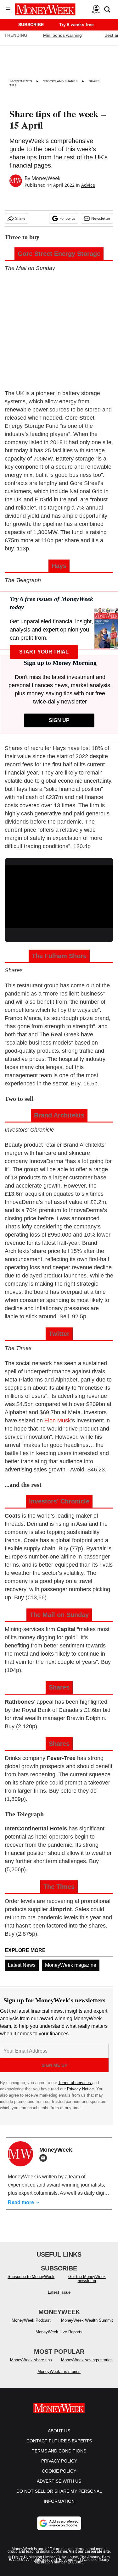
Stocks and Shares (60, 81)
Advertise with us (59, 2481)
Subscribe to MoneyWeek (31, 2277)
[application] (59, 896)
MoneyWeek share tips (31, 2360)
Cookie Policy (59, 2471)
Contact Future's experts (59, 2441)
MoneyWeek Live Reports (59, 2332)
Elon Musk (58, 1420)
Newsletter (101, 218)
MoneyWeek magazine (71, 1965)
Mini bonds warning (62, 35)
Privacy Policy (59, 2461)
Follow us (67, 218)
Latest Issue (59, 2292)
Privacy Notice (80, 2089)
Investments (21, 81)
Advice (88, 185)
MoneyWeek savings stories (87, 2360)
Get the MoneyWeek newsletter (87, 2279)
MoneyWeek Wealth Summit (87, 2320)
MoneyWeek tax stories (59, 2372)
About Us (59, 2431)
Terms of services (75, 2083)
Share (20, 218)
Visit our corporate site (89, 2551)
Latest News (22, 1965)
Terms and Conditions (59, 2451)
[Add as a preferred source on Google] (59, 2523)
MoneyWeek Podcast (31, 2320)
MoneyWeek (46, 178)
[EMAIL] (45, 2158)
